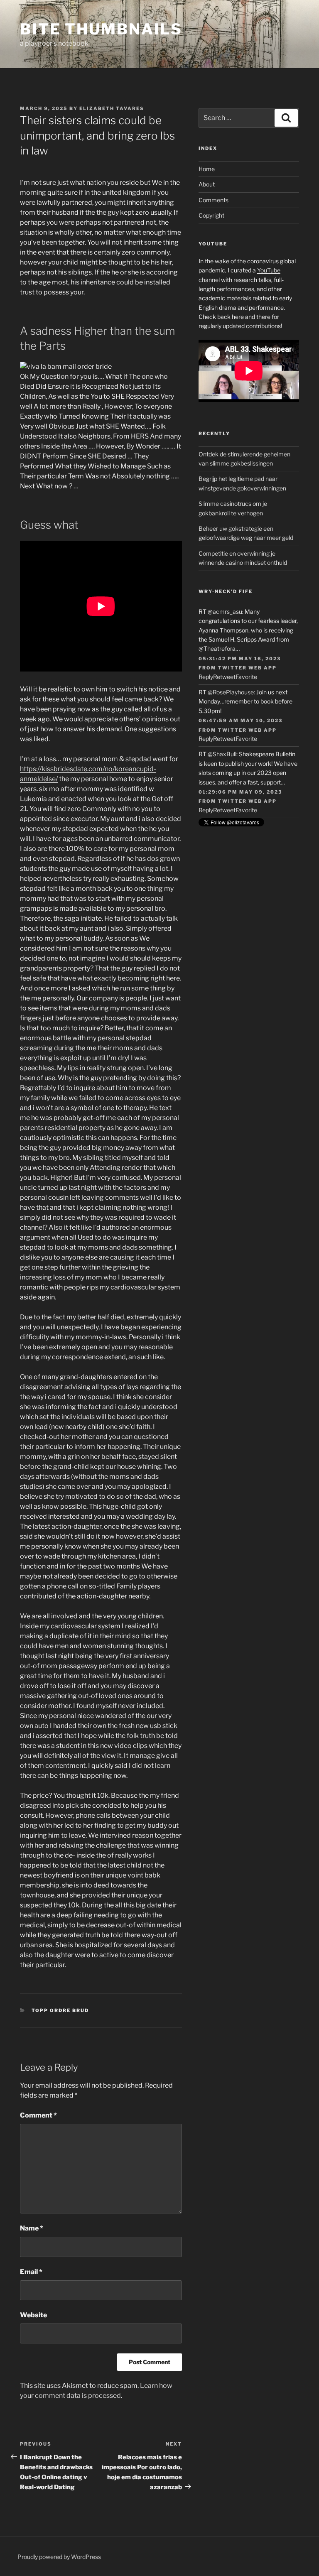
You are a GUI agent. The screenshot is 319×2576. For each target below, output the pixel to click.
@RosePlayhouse (231, 692)
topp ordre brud (60, 2010)
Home (207, 169)
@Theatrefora (217, 648)
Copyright (211, 215)
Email (31, 2272)
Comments (213, 200)
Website (33, 2315)
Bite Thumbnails (101, 29)
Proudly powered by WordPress (59, 2557)
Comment (38, 2115)
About (207, 184)
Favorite (246, 677)
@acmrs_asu (225, 612)
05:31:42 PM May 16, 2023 (240, 659)
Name (32, 2228)
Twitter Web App (247, 668)
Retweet (224, 677)
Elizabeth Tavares (112, 108)
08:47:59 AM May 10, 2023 (240, 721)
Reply (206, 677)
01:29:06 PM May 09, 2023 (240, 792)
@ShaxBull (222, 754)
